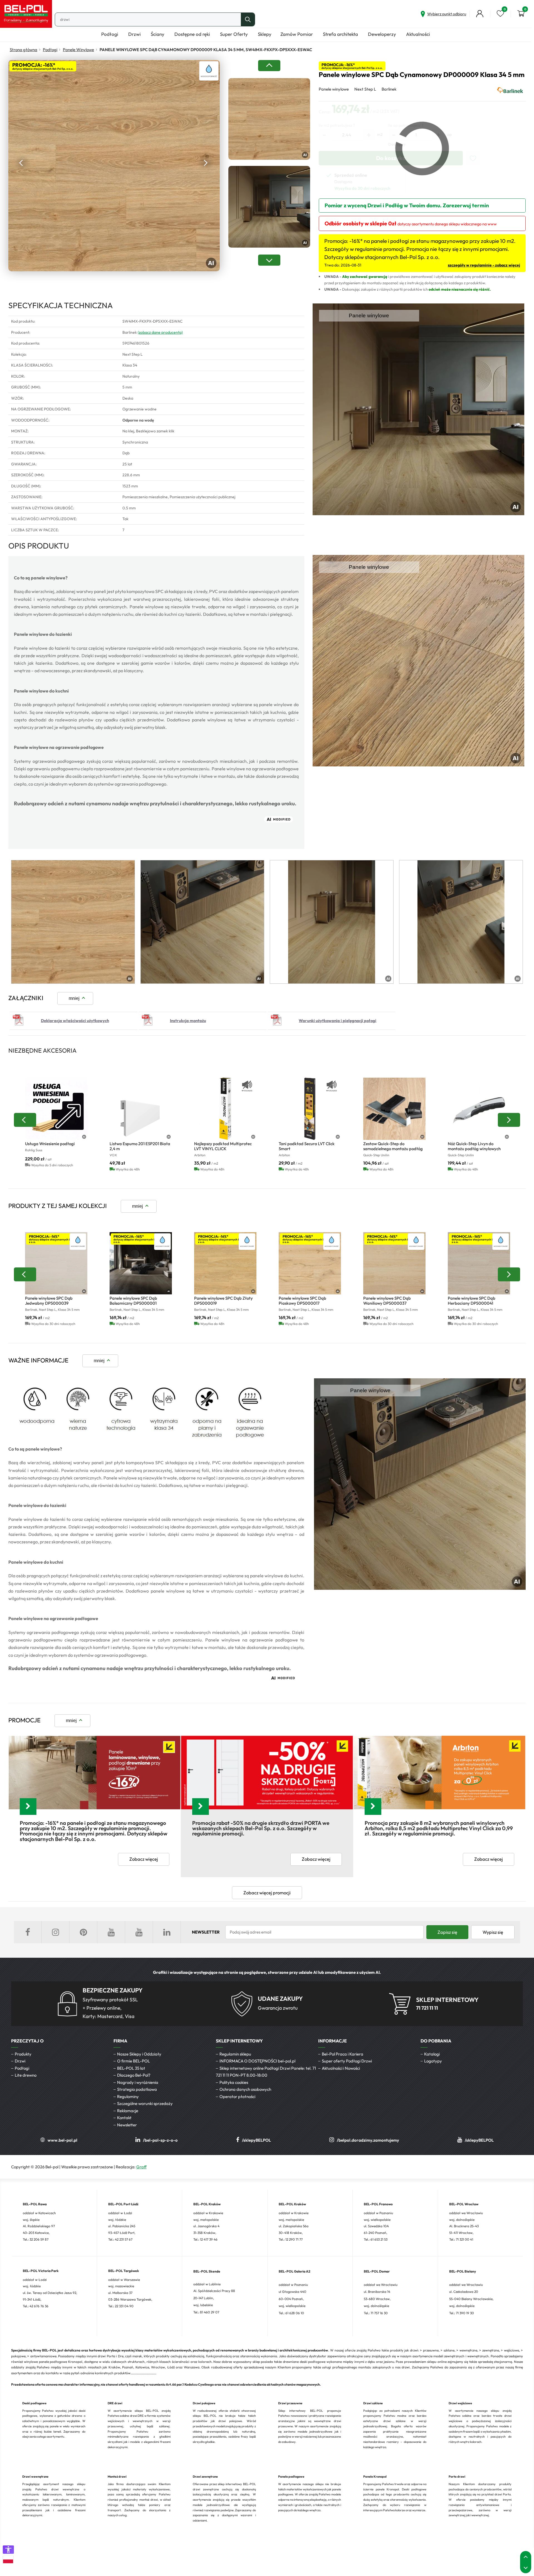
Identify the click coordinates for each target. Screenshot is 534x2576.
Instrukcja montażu (188, 1021)
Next (206, 163)
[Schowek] (500, 14)
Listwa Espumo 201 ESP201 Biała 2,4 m (140, 1146)
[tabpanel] (73, 922)
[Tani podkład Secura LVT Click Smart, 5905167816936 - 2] (310, 1109)
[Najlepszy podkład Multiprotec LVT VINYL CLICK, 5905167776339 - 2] (225, 1109)
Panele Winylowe (78, 50)
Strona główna (24, 50)
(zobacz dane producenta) (160, 332)
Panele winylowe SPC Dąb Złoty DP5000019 (223, 1301)
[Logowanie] (480, 14)
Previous (22, 163)
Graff (141, 2167)
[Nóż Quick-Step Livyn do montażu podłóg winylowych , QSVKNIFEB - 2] (479, 1109)
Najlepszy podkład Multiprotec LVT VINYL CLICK (223, 1146)
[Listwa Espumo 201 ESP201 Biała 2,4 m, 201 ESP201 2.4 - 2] (141, 1109)
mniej (74, 998)
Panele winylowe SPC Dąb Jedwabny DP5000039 (49, 1301)
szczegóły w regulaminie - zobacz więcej (484, 265)
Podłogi (50, 50)
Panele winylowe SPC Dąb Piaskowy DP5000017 (302, 1301)
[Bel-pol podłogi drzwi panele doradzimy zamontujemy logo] (26, 14)
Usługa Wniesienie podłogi (50, 1144)
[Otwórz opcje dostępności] (8, 2550)
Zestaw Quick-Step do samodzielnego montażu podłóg (393, 1146)
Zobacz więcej (144, 1859)
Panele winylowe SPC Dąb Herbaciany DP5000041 (472, 1301)
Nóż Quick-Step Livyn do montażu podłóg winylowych (474, 1146)
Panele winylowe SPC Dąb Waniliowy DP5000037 (387, 1301)
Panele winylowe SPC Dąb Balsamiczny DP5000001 (133, 1301)
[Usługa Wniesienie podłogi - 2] (56, 1109)
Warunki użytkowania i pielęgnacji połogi (338, 1021)
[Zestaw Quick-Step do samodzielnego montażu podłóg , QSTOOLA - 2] (394, 1109)
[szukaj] (248, 19)
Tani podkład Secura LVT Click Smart (307, 1146)
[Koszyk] (521, 14)
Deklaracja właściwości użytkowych (75, 1021)
